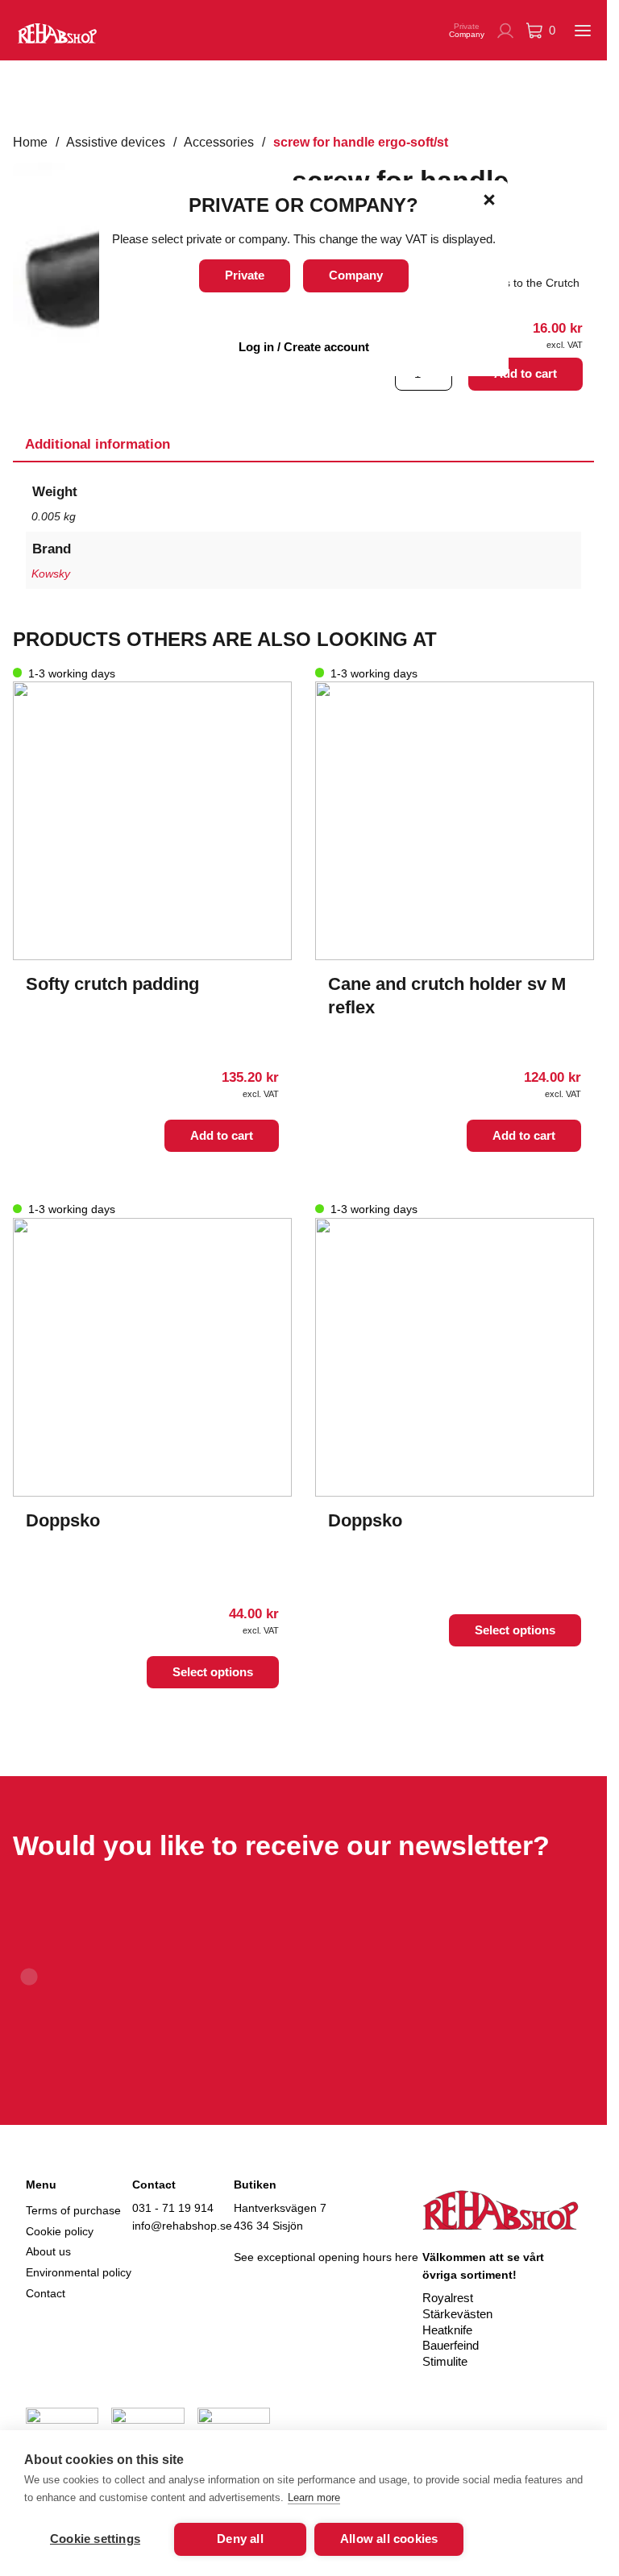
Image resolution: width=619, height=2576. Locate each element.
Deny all (240, 2539)
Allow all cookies (389, 2539)
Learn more (314, 2497)
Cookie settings (95, 2539)
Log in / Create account (304, 347)
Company (356, 275)
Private (245, 275)
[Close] (489, 200)
